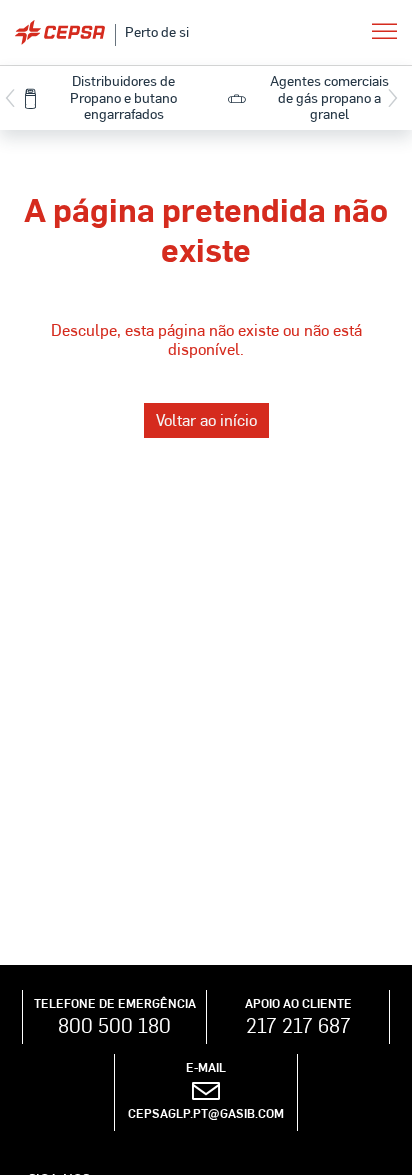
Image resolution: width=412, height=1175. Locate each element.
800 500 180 (114, 1025)
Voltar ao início (206, 419)
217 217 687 (298, 1025)
